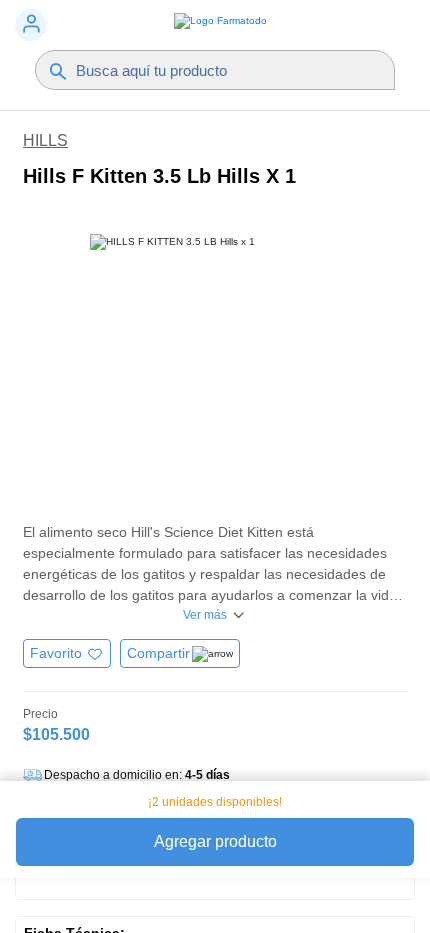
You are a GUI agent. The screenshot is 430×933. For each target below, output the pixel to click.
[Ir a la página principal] (215, 25)
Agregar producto (215, 841)
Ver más (205, 615)
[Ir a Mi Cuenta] (31, 25)
